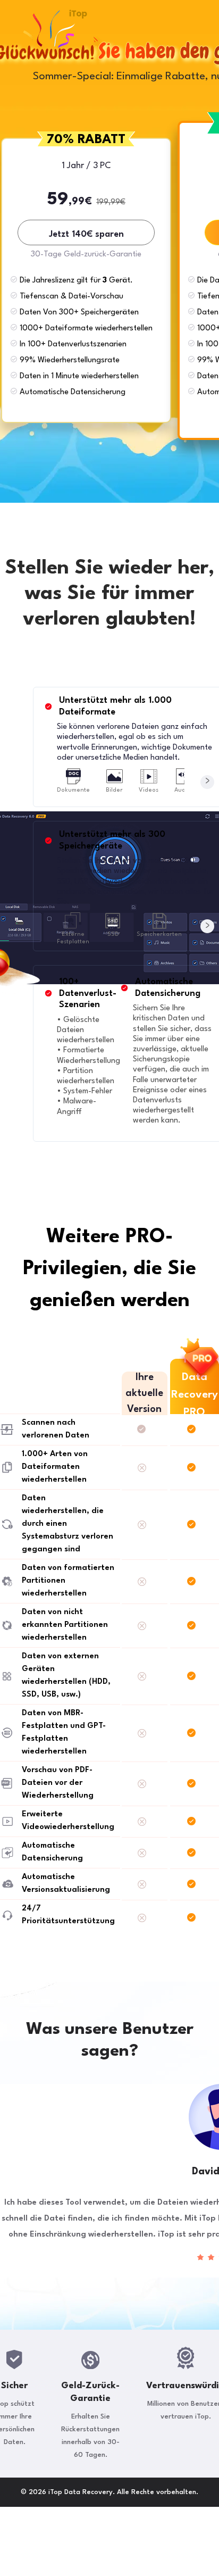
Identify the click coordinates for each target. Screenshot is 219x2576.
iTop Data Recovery (78, 14)
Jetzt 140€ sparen (86, 234)
